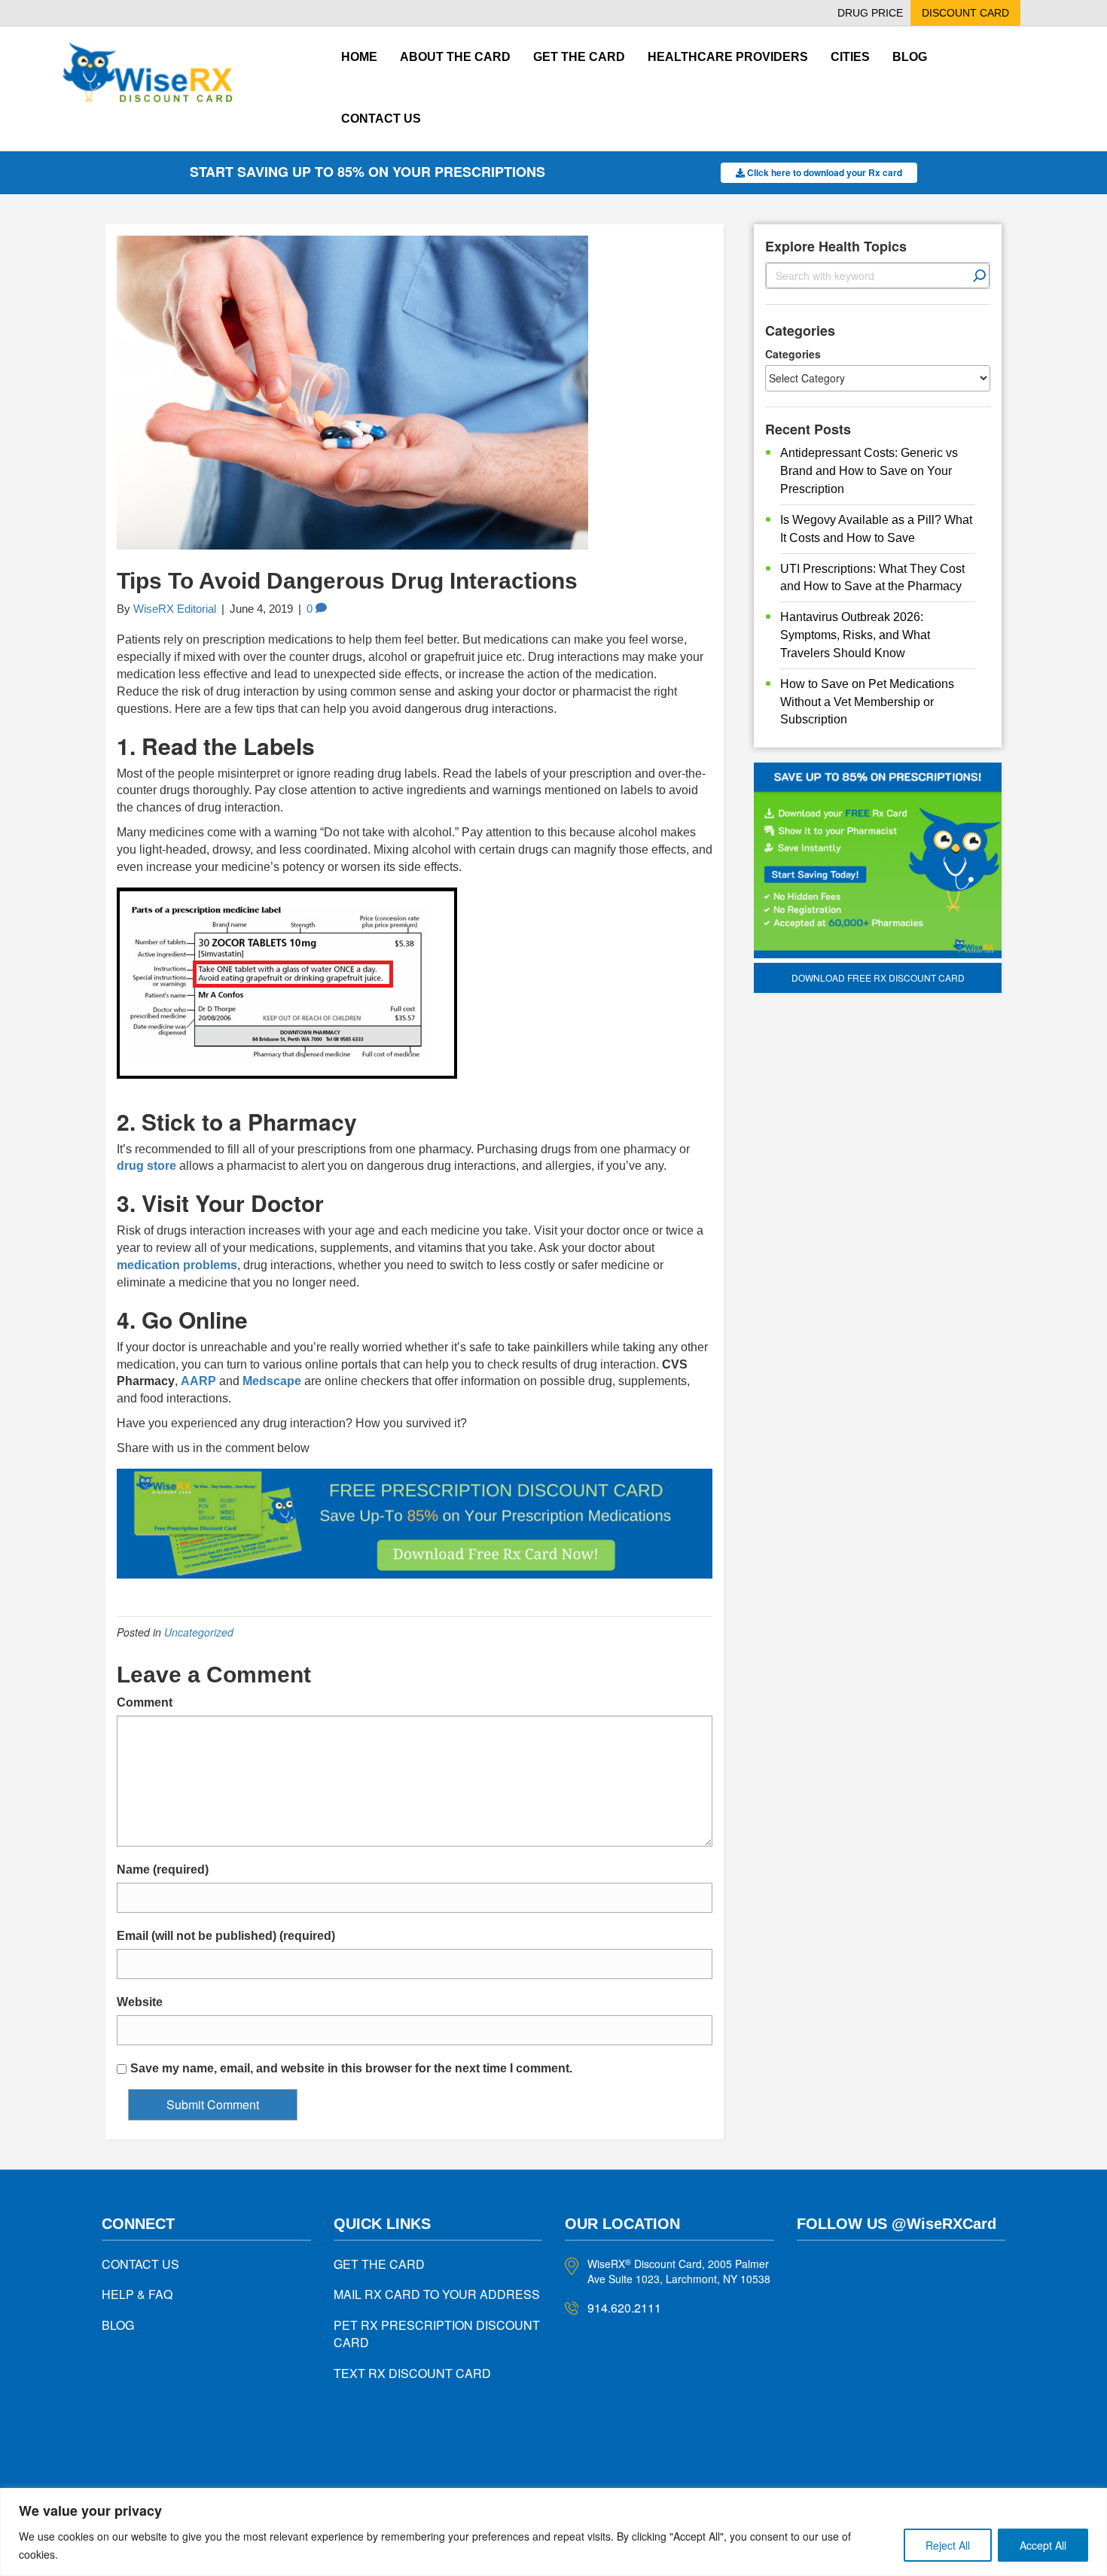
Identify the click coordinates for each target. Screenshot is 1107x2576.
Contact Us (381, 119)
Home (359, 57)
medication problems (177, 1265)
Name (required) (163, 1870)
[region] (553, 2532)
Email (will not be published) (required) (226, 1936)
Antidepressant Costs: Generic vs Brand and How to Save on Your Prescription (869, 471)
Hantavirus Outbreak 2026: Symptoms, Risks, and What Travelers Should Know (855, 635)
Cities (850, 57)
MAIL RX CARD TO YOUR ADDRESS (437, 2294)
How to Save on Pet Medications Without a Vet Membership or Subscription (867, 702)
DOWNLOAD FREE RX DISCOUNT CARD (878, 977)
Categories (793, 354)
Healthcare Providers (728, 57)
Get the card (579, 57)
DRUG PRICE (870, 13)
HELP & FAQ (137, 2294)
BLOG (118, 2325)
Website (140, 2002)
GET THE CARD (379, 2264)
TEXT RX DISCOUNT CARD (412, 2373)
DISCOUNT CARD (965, 13)
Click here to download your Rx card (823, 172)
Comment (145, 1702)
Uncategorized (199, 1632)
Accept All (1043, 2545)
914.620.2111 (624, 2308)
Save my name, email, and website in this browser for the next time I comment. (351, 2068)
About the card (455, 57)
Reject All (948, 2545)
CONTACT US (140, 2264)
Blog (910, 57)
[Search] (980, 276)
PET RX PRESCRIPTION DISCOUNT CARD (437, 2334)
